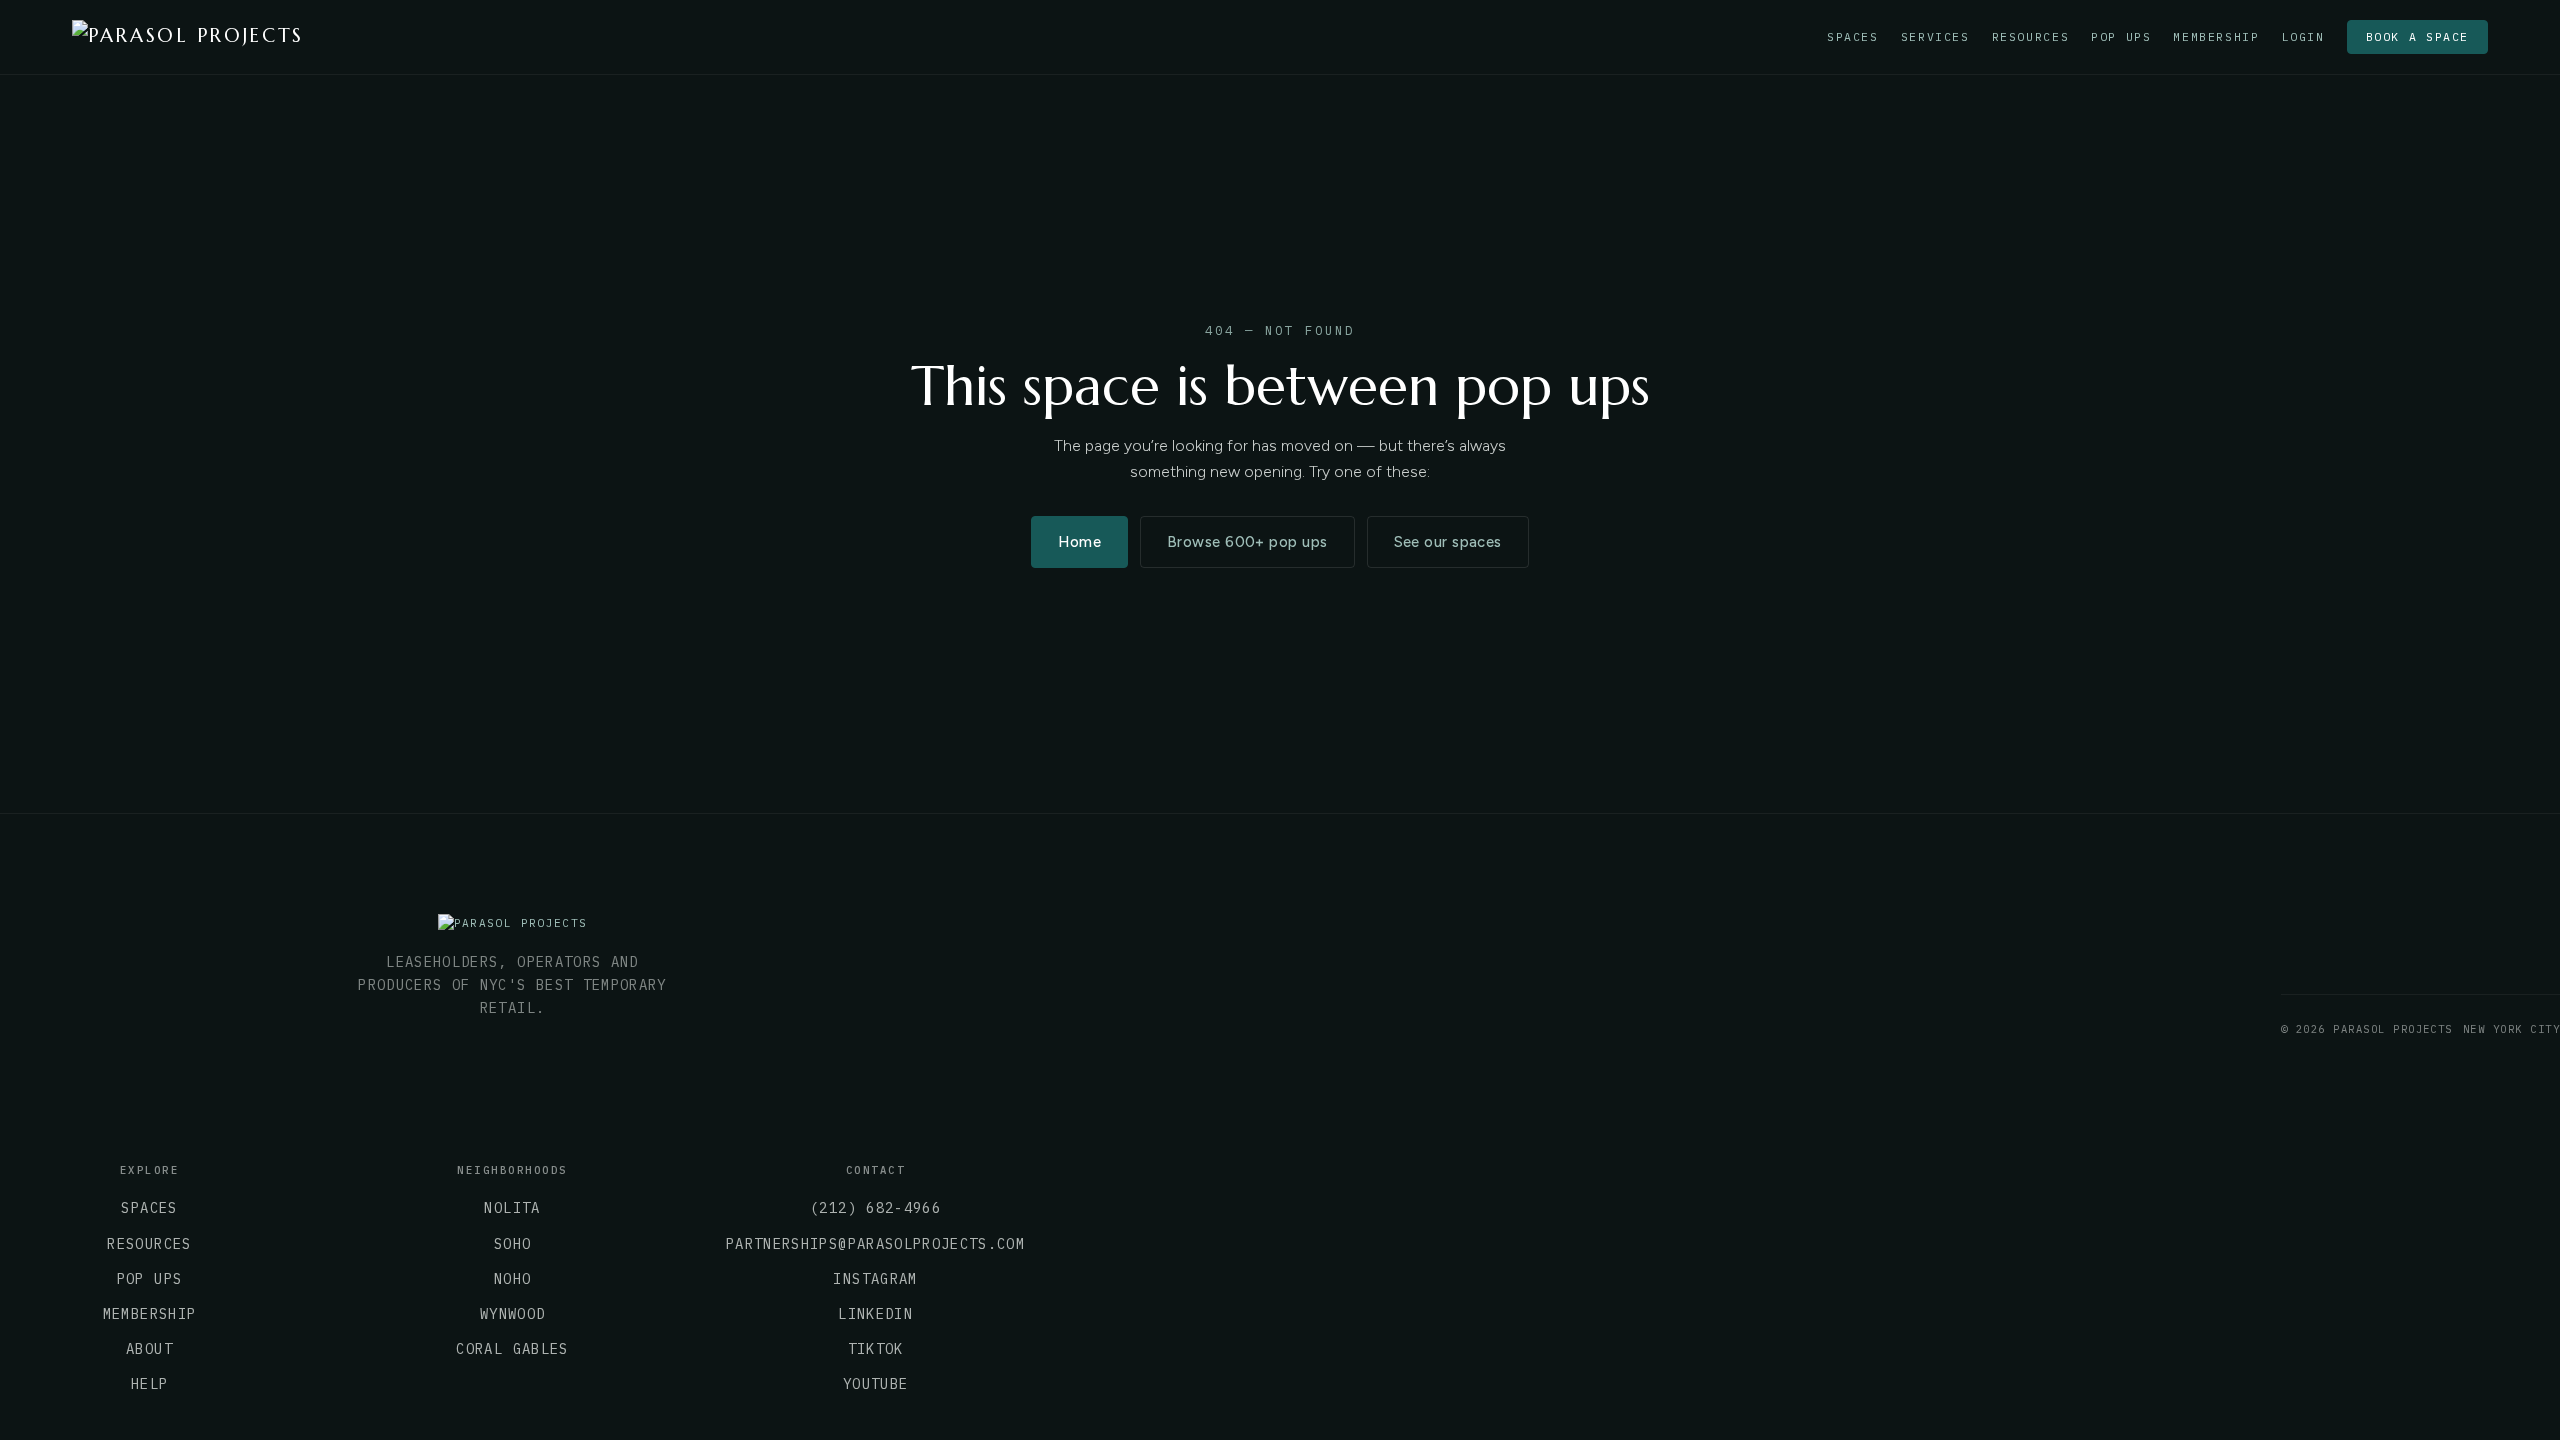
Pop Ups (2121, 37)
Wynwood (512, 1314)
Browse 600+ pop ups (1247, 542)
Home (1079, 542)
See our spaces (1448, 542)
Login (2303, 37)
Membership (2216, 37)
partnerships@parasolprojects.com (875, 1244)
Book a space (2417, 36)
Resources (2031, 37)
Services (1935, 37)
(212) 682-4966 (875, 1208)
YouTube (875, 1384)
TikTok (876, 1349)
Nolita (512, 1208)
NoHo (512, 1279)
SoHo (512, 1244)
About (149, 1349)
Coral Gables (512, 1349)
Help (149, 1384)
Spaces (1853, 37)
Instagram (875, 1279)
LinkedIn (875, 1314)
